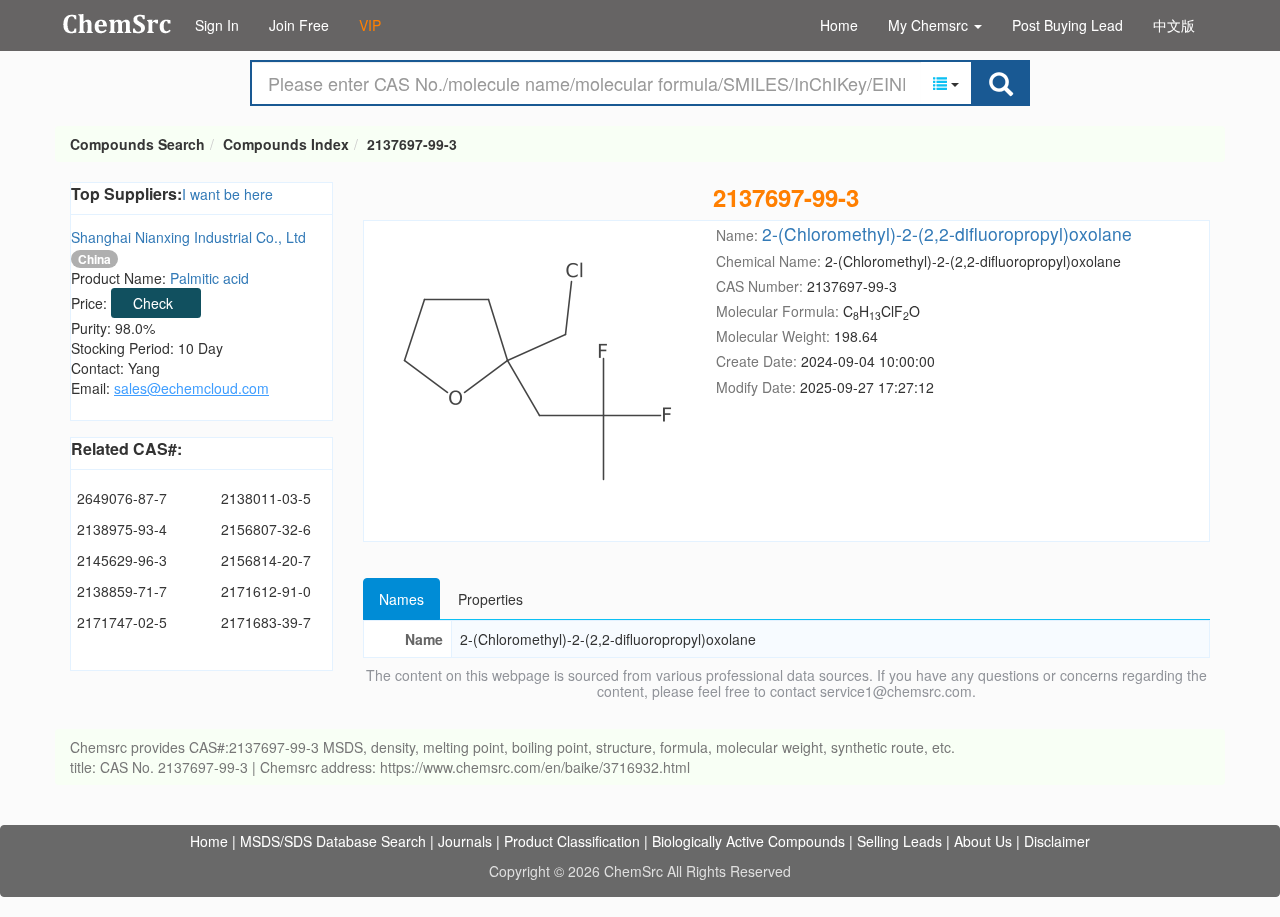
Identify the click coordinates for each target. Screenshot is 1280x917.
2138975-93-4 (122, 529)
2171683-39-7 (266, 622)
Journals (465, 841)
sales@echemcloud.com (191, 388)
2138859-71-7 (122, 591)
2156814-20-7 (266, 560)
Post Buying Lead (1067, 25)
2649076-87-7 (122, 498)
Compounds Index (286, 144)
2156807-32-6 (266, 529)
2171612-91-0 (266, 591)
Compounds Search (117, 24)
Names (401, 599)
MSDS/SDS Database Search (333, 841)
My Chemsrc (930, 25)
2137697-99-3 (412, 144)
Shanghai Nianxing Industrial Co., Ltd (188, 237)
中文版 (1174, 25)
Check (153, 303)
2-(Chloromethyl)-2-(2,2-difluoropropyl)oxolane (947, 233)
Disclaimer (1057, 841)
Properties (490, 599)
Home (839, 25)
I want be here (227, 194)
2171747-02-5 (122, 622)
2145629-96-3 (122, 560)
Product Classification (572, 841)
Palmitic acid (209, 278)
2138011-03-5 (266, 498)
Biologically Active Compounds (748, 841)
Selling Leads (899, 841)
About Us (983, 841)
